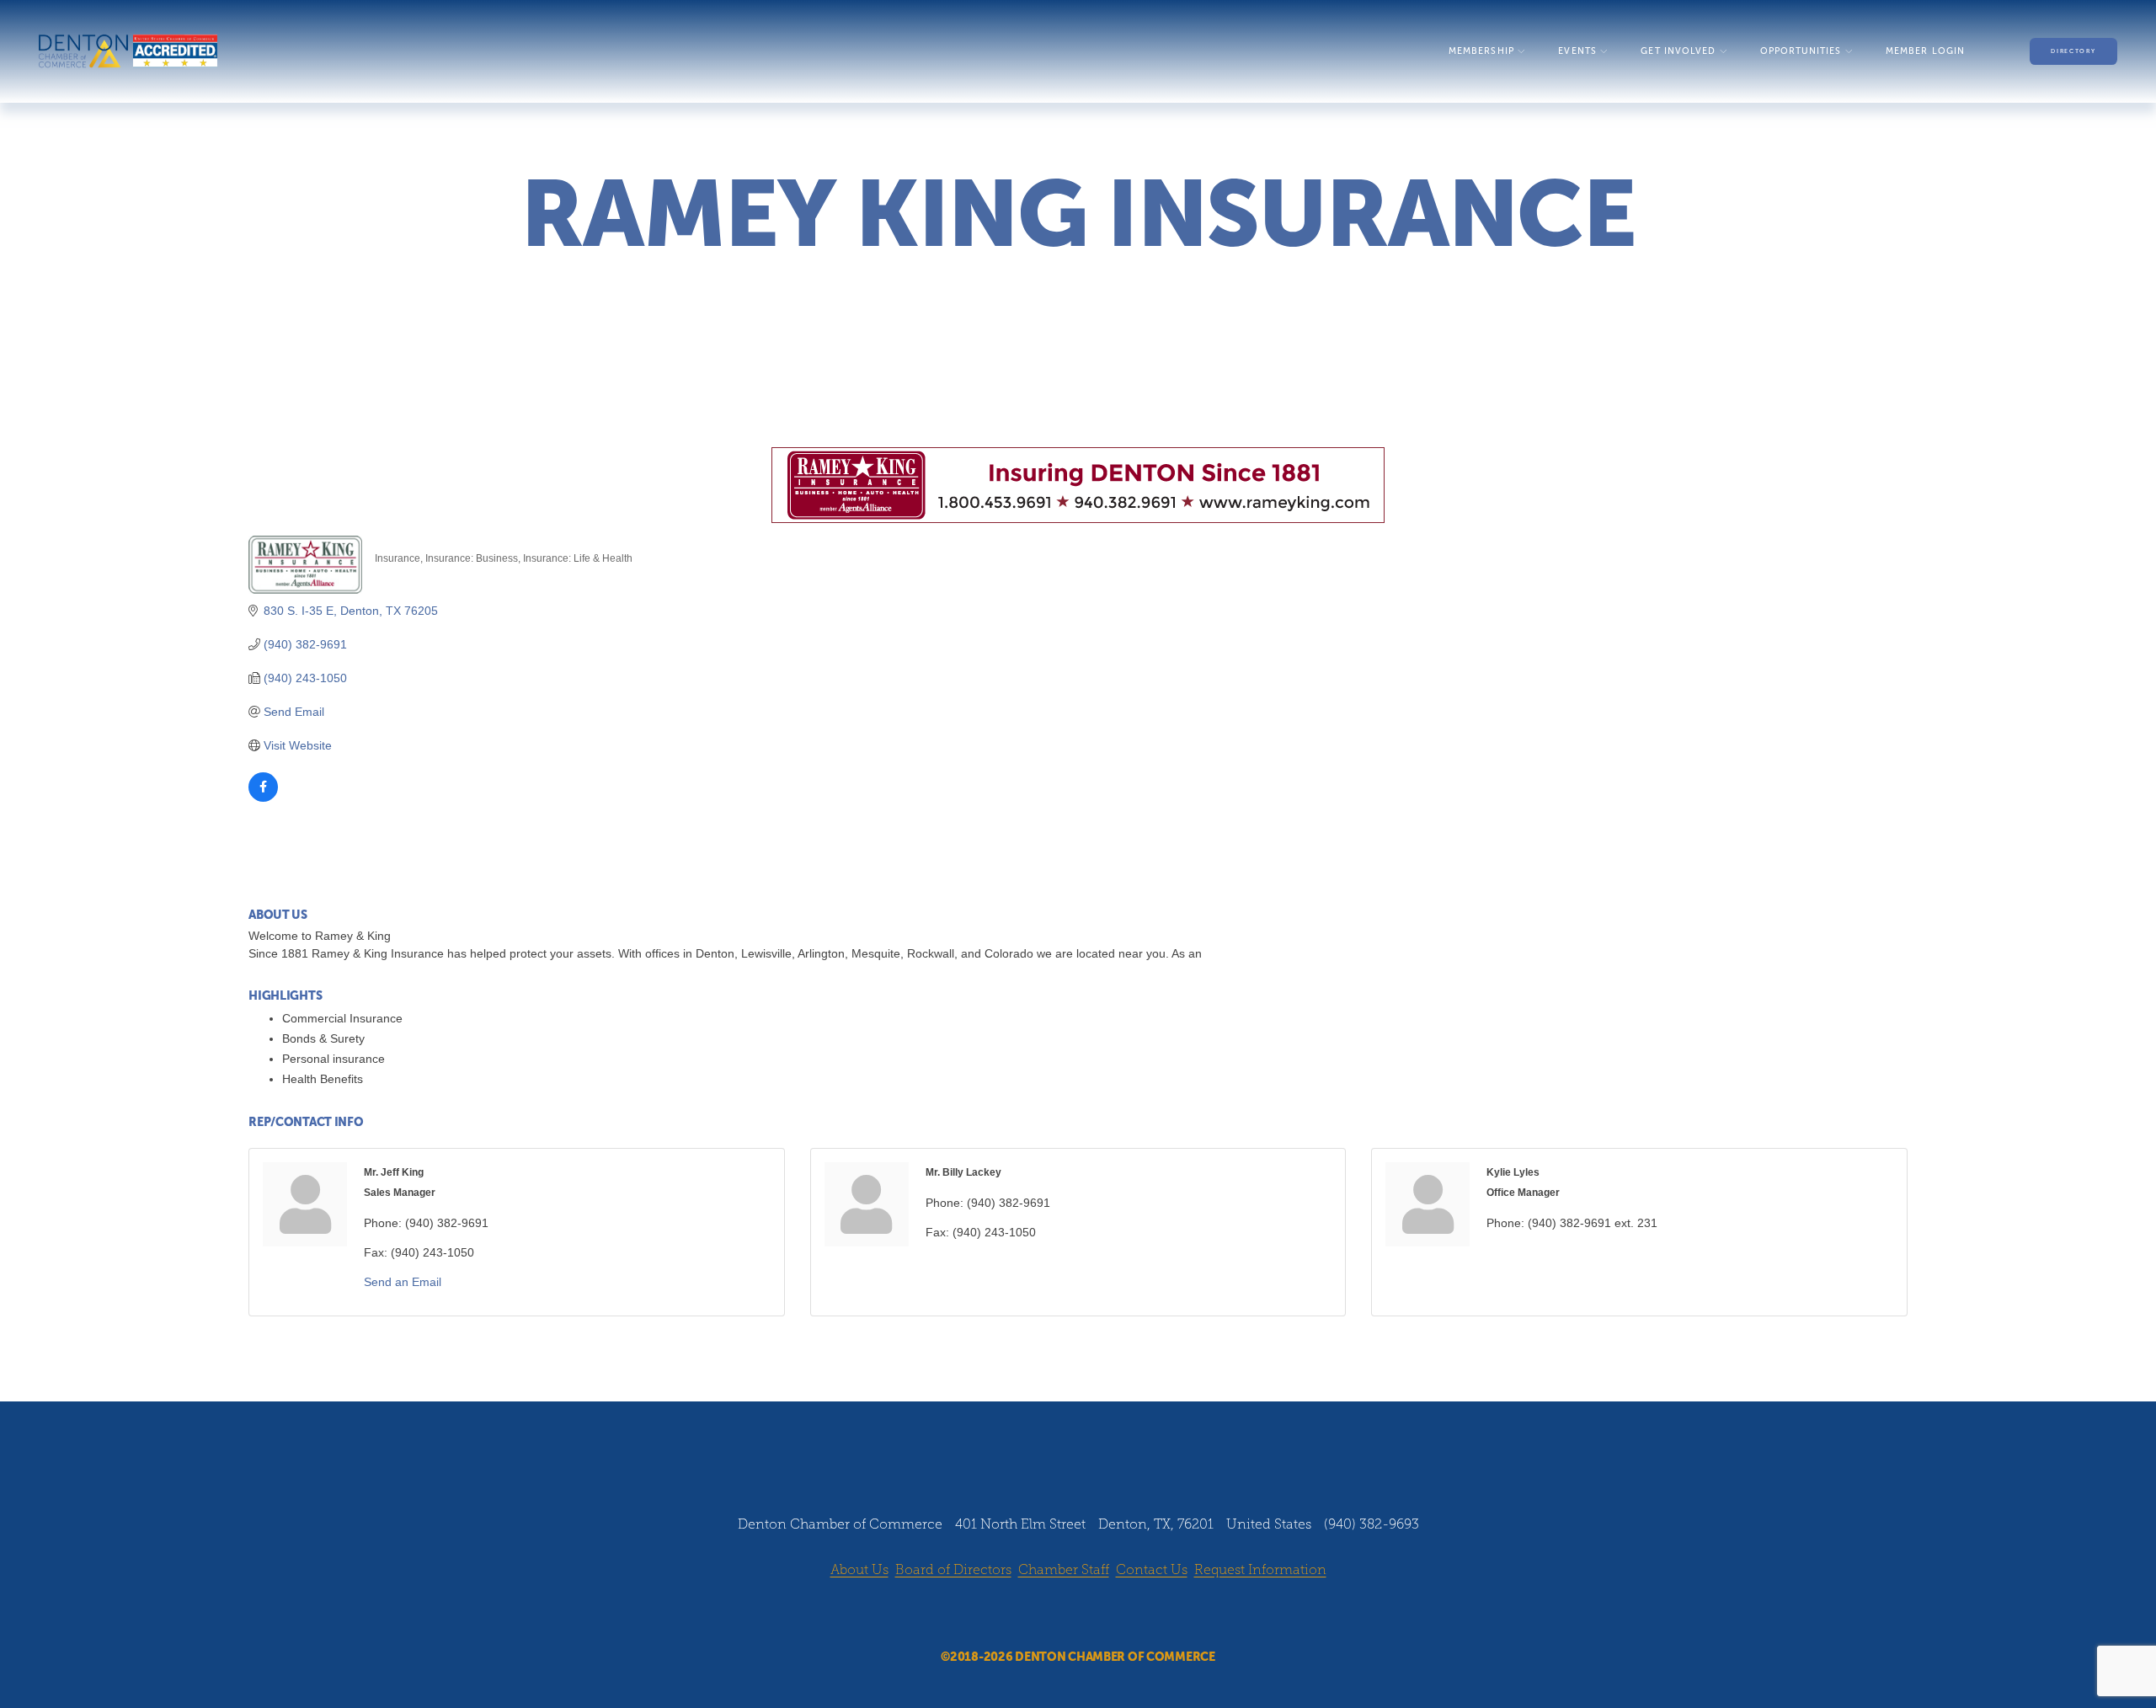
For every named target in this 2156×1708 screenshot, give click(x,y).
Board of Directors (953, 1569)
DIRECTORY (2073, 51)
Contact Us (1152, 1569)
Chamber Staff (1064, 1569)
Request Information (1260, 1569)
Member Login (1925, 51)
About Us (859, 1569)
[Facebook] (1030, 1615)
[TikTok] (1126, 1615)
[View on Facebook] (263, 798)
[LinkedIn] (1094, 1615)
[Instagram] (1062, 1615)
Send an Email (403, 1282)
